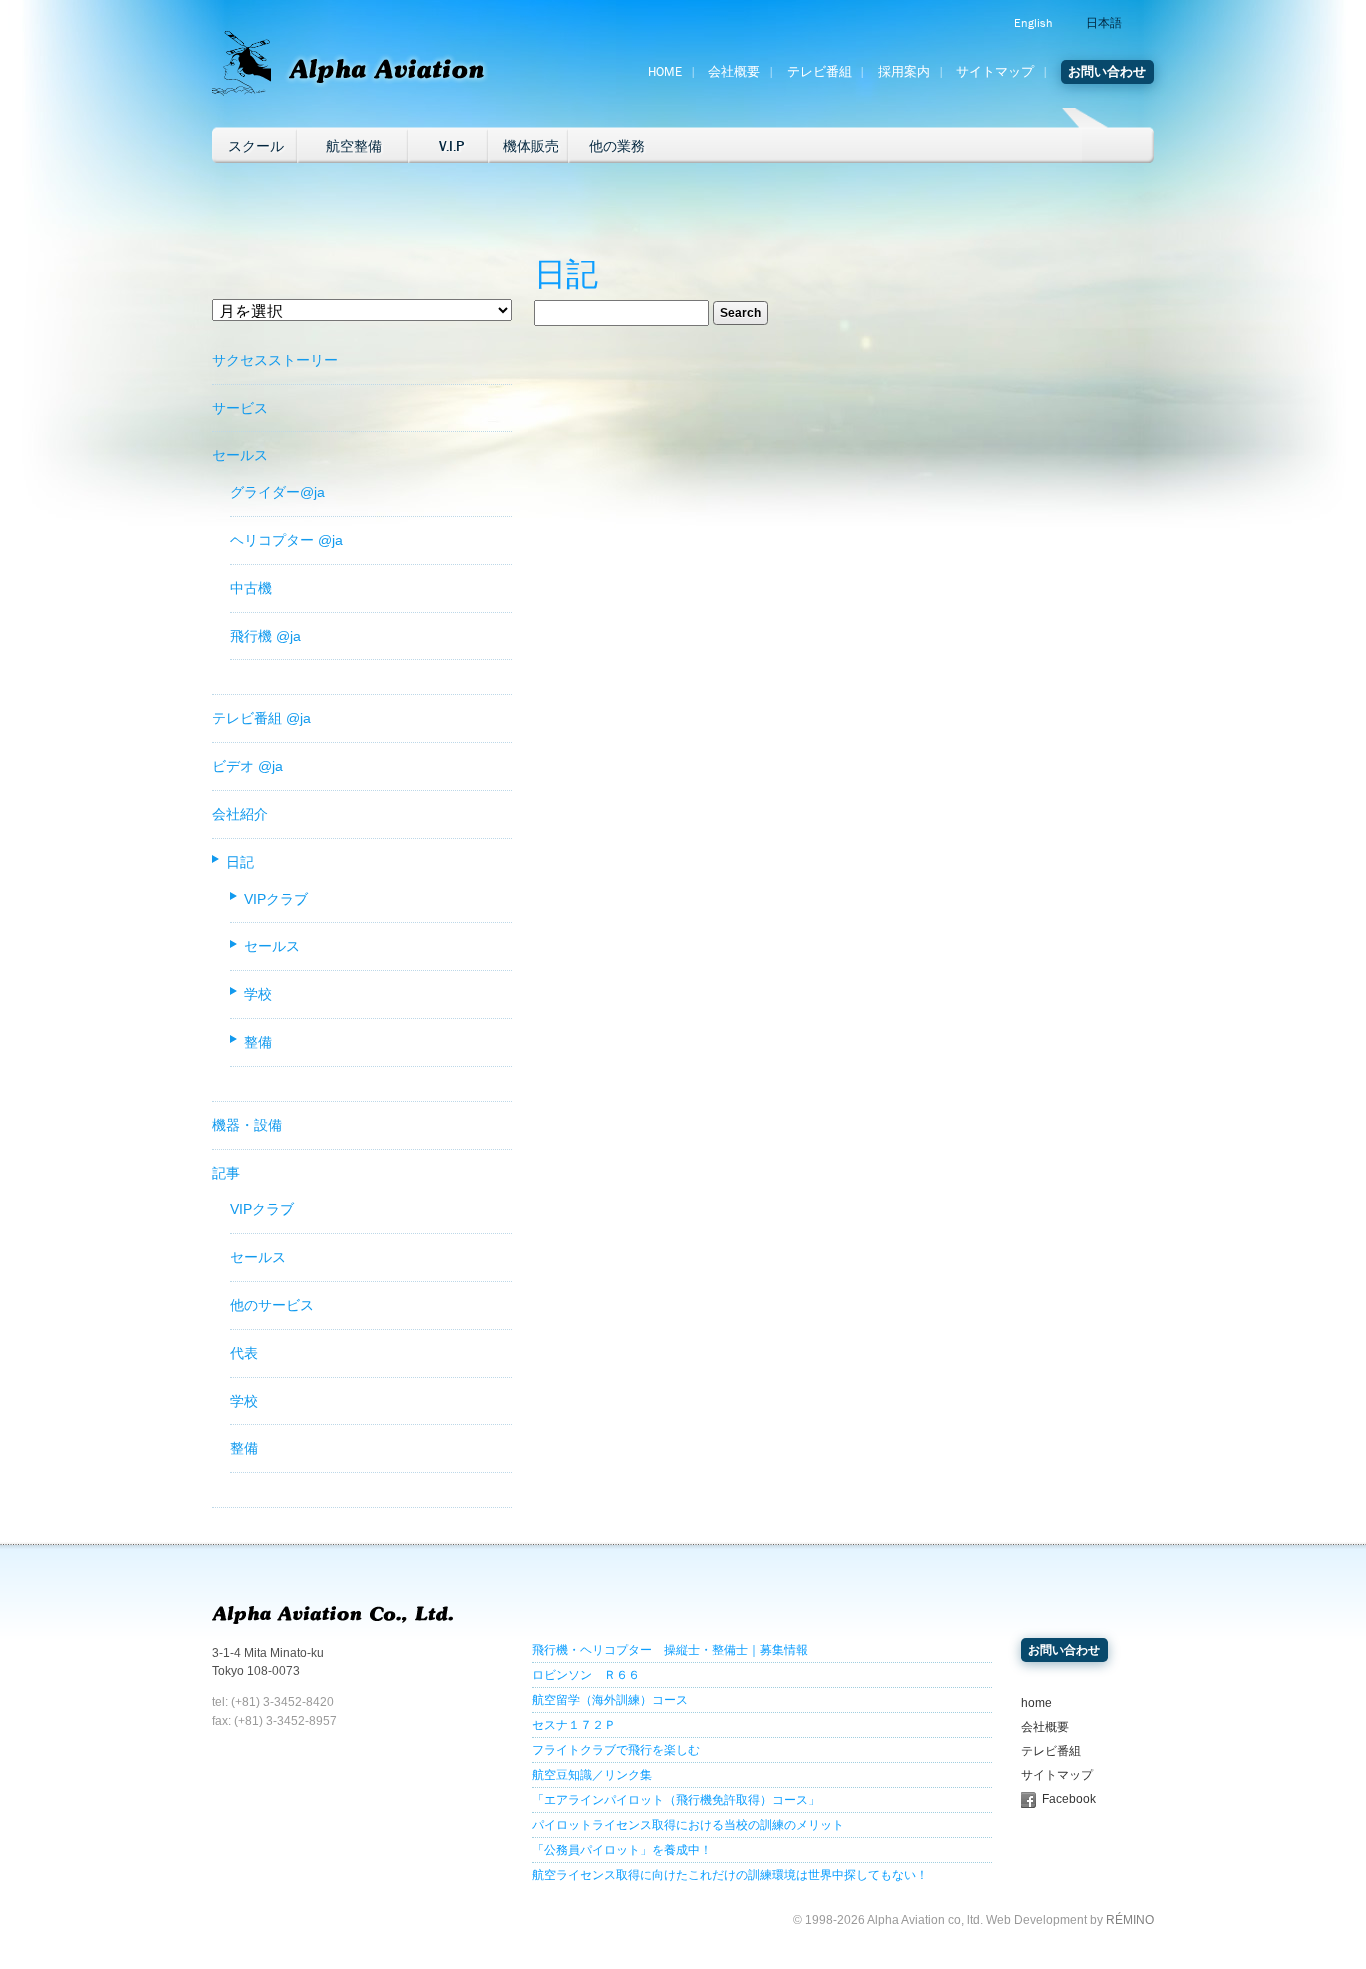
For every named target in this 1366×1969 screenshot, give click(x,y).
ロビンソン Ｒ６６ (586, 1675)
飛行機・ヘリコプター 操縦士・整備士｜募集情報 (670, 1650)
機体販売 (531, 146)
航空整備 (354, 146)
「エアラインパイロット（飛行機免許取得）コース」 (676, 1800)
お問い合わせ (1107, 72)
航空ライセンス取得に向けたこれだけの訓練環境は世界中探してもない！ (730, 1875)
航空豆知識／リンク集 (592, 1775)
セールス (240, 455)
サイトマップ (995, 72)
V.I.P (451, 146)
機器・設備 (247, 1125)
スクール (256, 146)
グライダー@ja (277, 492)
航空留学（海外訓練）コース (610, 1700)
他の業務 (617, 146)
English (1033, 23)
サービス (240, 408)
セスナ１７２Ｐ (574, 1725)
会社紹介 (240, 814)
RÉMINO (1130, 1920)
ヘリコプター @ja (286, 540)
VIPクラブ (276, 899)
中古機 (251, 588)
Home (665, 72)
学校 (258, 994)
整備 (258, 1042)
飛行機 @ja (265, 636)
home (1036, 1703)
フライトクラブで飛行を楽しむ (616, 1750)
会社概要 (734, 72)
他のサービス (272, 1305)
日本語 (1104, 23)
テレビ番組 (819, 72)
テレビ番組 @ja (261, 718)
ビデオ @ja (247, 766)
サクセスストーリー (275, 360)
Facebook (1069, 1799)
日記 (240, 862)
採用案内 (904, 72)
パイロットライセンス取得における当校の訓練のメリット (688, 1825)
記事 (226, 1173)
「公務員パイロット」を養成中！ (622, 1850)
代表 (244, 1353)
